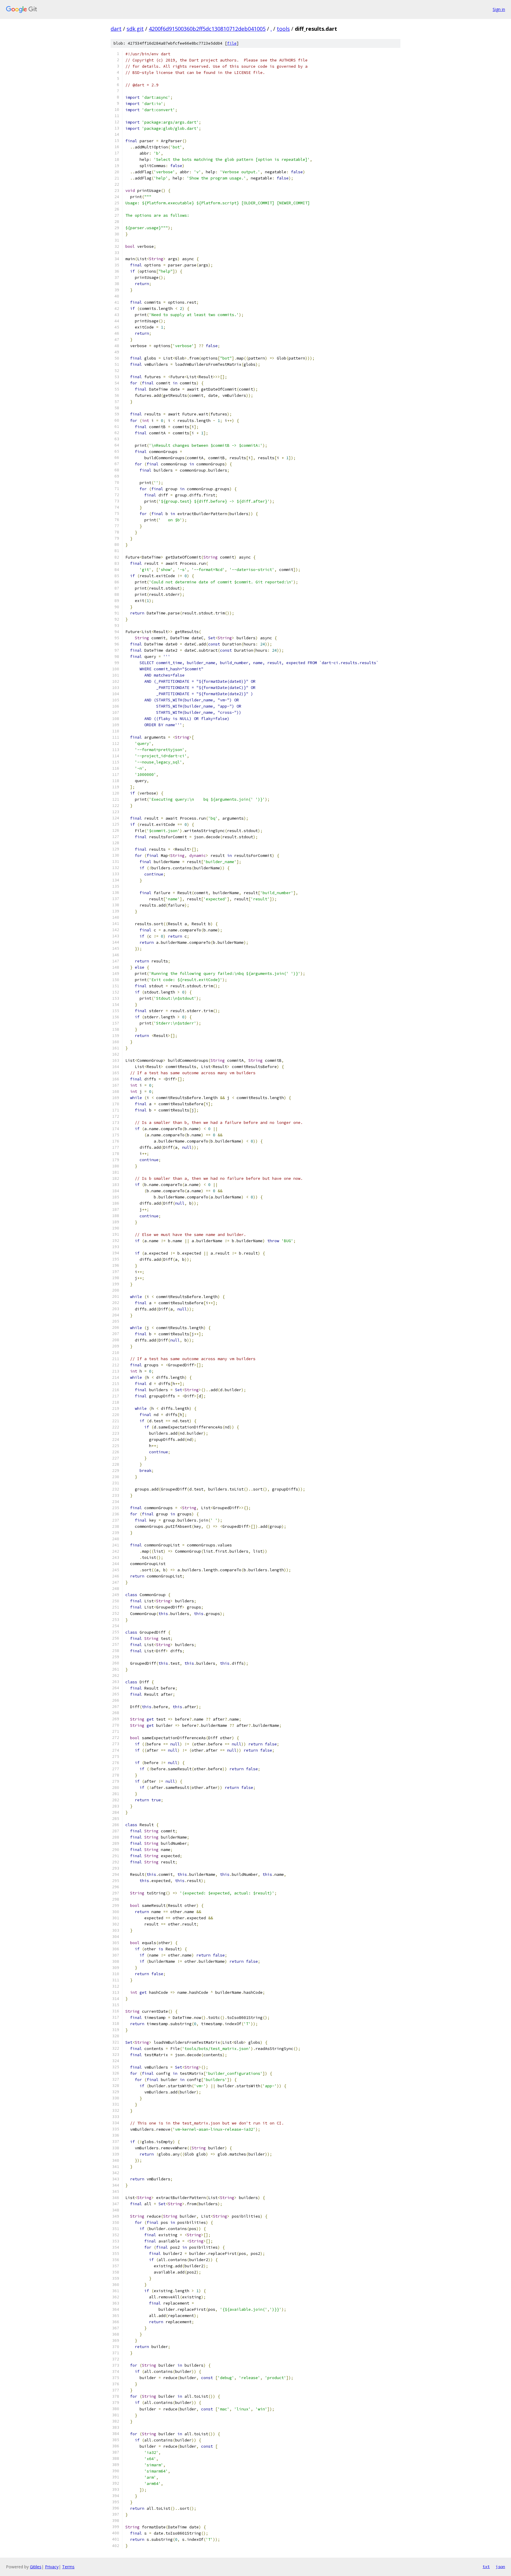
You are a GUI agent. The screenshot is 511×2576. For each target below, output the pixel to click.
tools (283, 29)
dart (116, 29)
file (232, 43)
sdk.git (135, 29)
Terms (68, 2567)
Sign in (499, 9)
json (500, 2567)
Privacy (52, 2567)
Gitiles (36, 2567)
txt (486, 2567)
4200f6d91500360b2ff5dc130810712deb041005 (207, 29)
